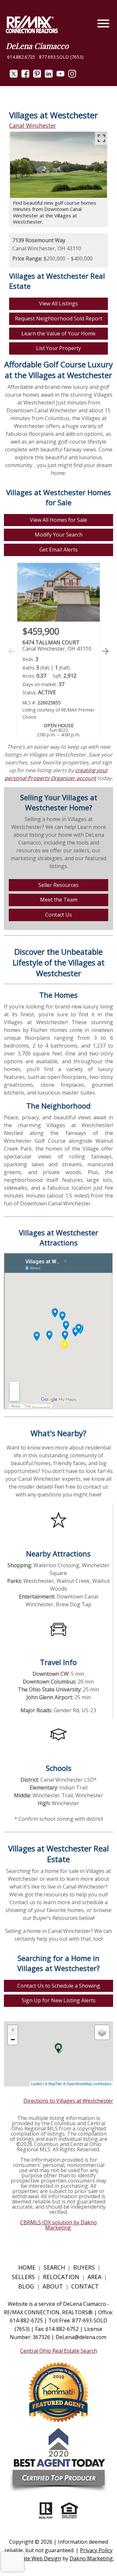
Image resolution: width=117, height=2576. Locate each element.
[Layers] (102, 2032)
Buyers (84, 2267)
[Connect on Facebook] (25, 76)
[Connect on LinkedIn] (49, 76)
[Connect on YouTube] (60, 76)
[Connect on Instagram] (72, 76)
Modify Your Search (59, 535)
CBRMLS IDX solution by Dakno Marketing (58, 2225)
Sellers (23, 2277)
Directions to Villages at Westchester (68, 2101)
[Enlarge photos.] (101, 138)
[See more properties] (105, 651)
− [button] (13, 2040)
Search (54, 2267)
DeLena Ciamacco (37, 46)
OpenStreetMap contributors (89, 2083)
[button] (104, 658)
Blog (27, 2286)
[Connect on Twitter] (14, 76)
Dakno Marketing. (92, 2558)
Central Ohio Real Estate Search (59, 2351)
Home (27, 2267)
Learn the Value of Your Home (58, 333)
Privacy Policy (96, 2550)
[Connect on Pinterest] (37, 76)
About (53, 2286)
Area (94, 2277)
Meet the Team (59, 900)
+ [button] (13, 2030)
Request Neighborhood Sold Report (59, 318)
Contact (85, 2286)
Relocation (61, 2277)
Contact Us (58, 915)
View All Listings (58, 303)
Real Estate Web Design (32, 2558)
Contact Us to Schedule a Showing (59, 1986)
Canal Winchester (32, 125)
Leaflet (37, 2083)
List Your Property (58, 348)
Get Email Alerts (58, 550)
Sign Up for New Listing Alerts (59, 2000)
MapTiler (55, 2083)
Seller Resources (58, 885)
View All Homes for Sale (58, 520)
